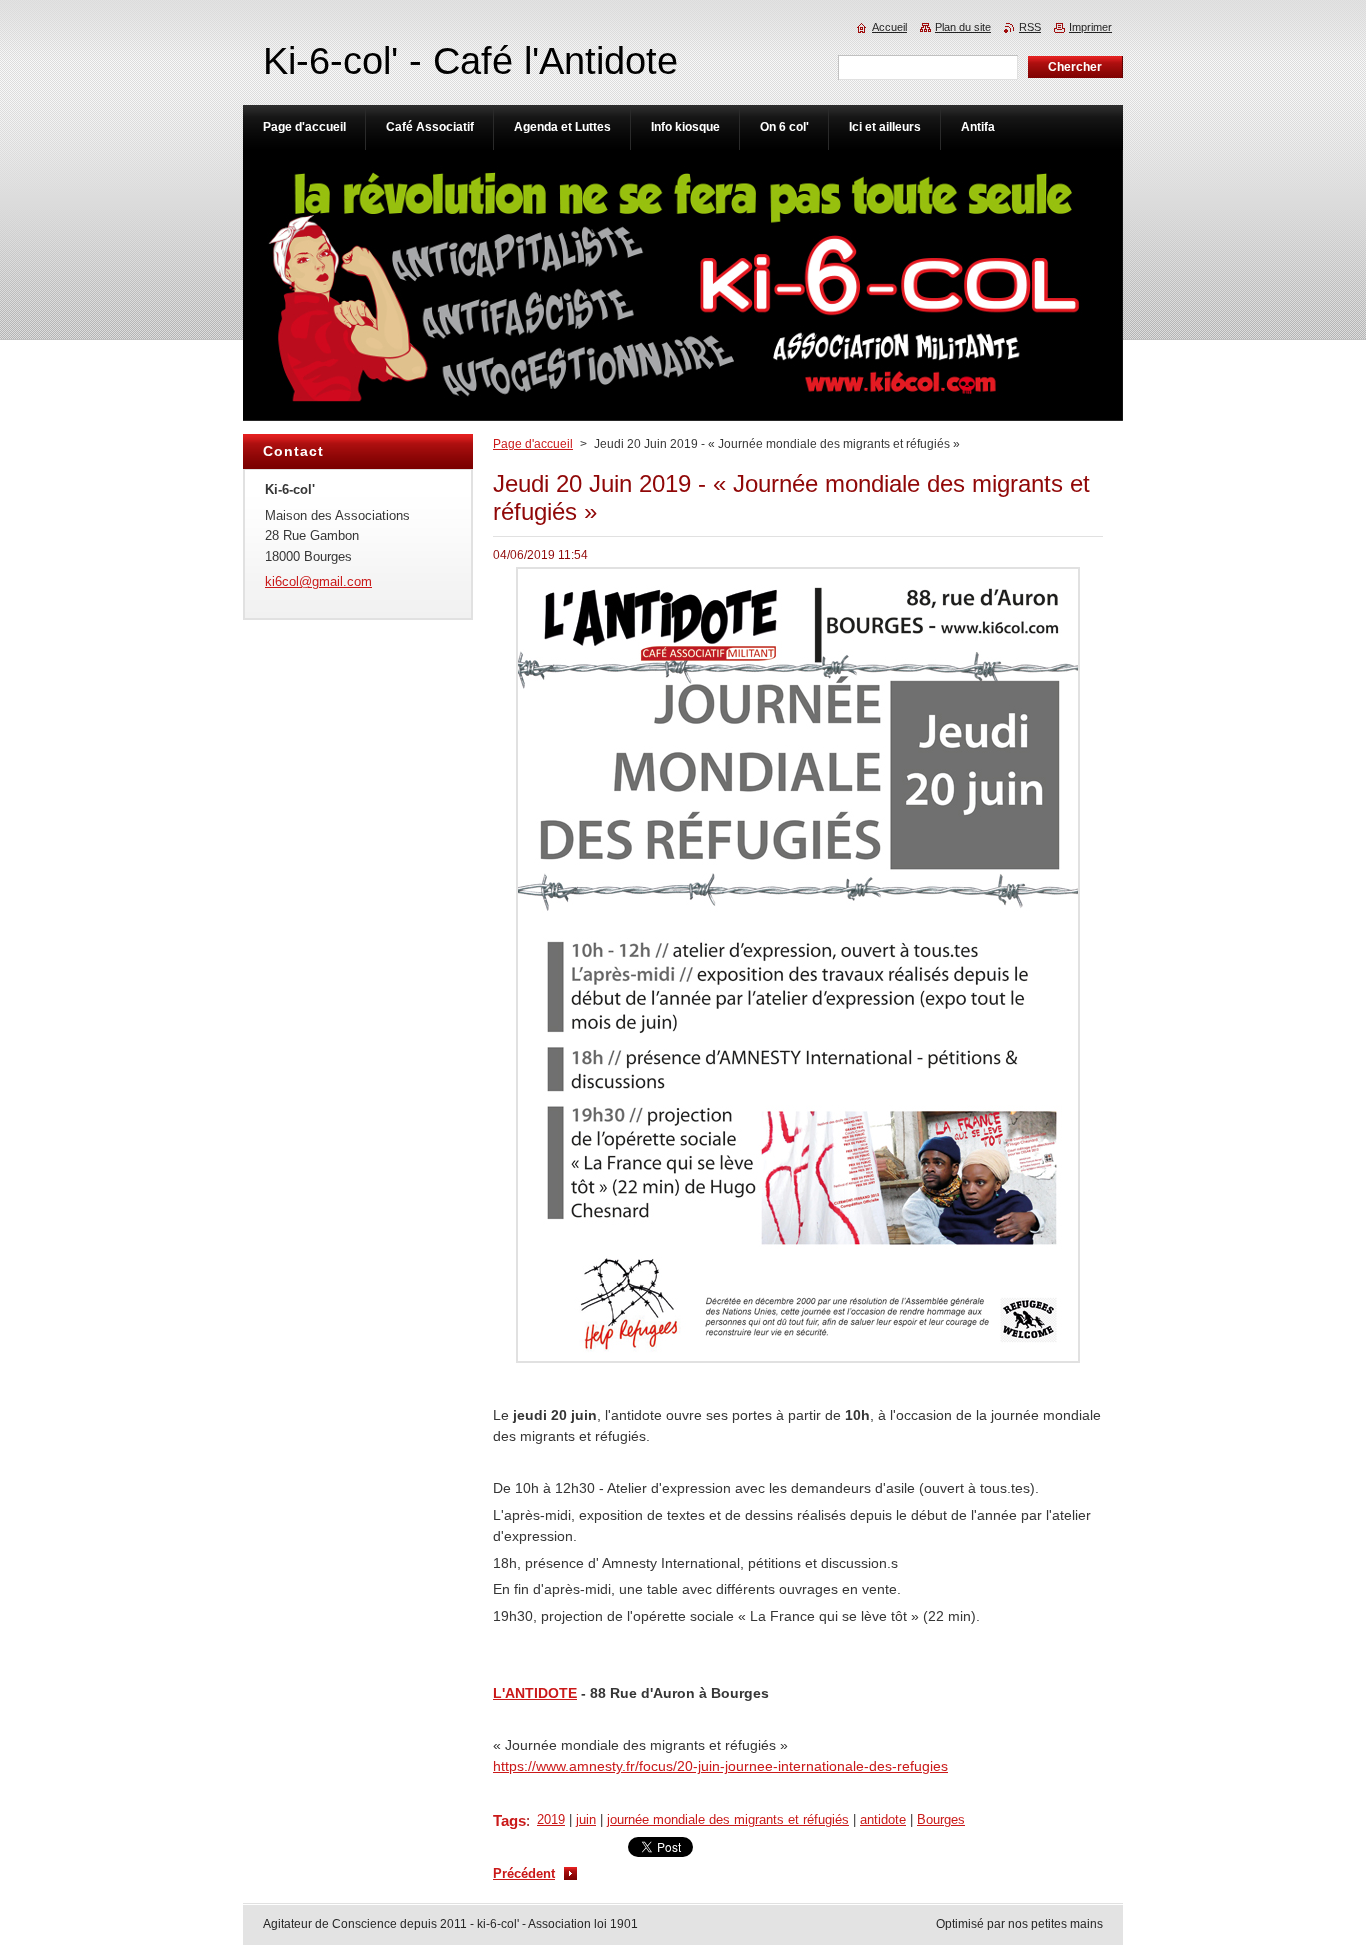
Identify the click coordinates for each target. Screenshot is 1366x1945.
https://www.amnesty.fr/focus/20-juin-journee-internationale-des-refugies (720, 1766)
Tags (509, 1820)
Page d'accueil (533, 444)
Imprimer (1090, 27)
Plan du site (963, 27)
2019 (551, 1819)
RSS (1030, 27)
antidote (883, 1819)
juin (586, 1819)
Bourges (941, 1819)
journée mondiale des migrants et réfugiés (728, 1819)
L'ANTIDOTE (535, 1693)
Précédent (524, 1873)
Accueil (889, 27)
